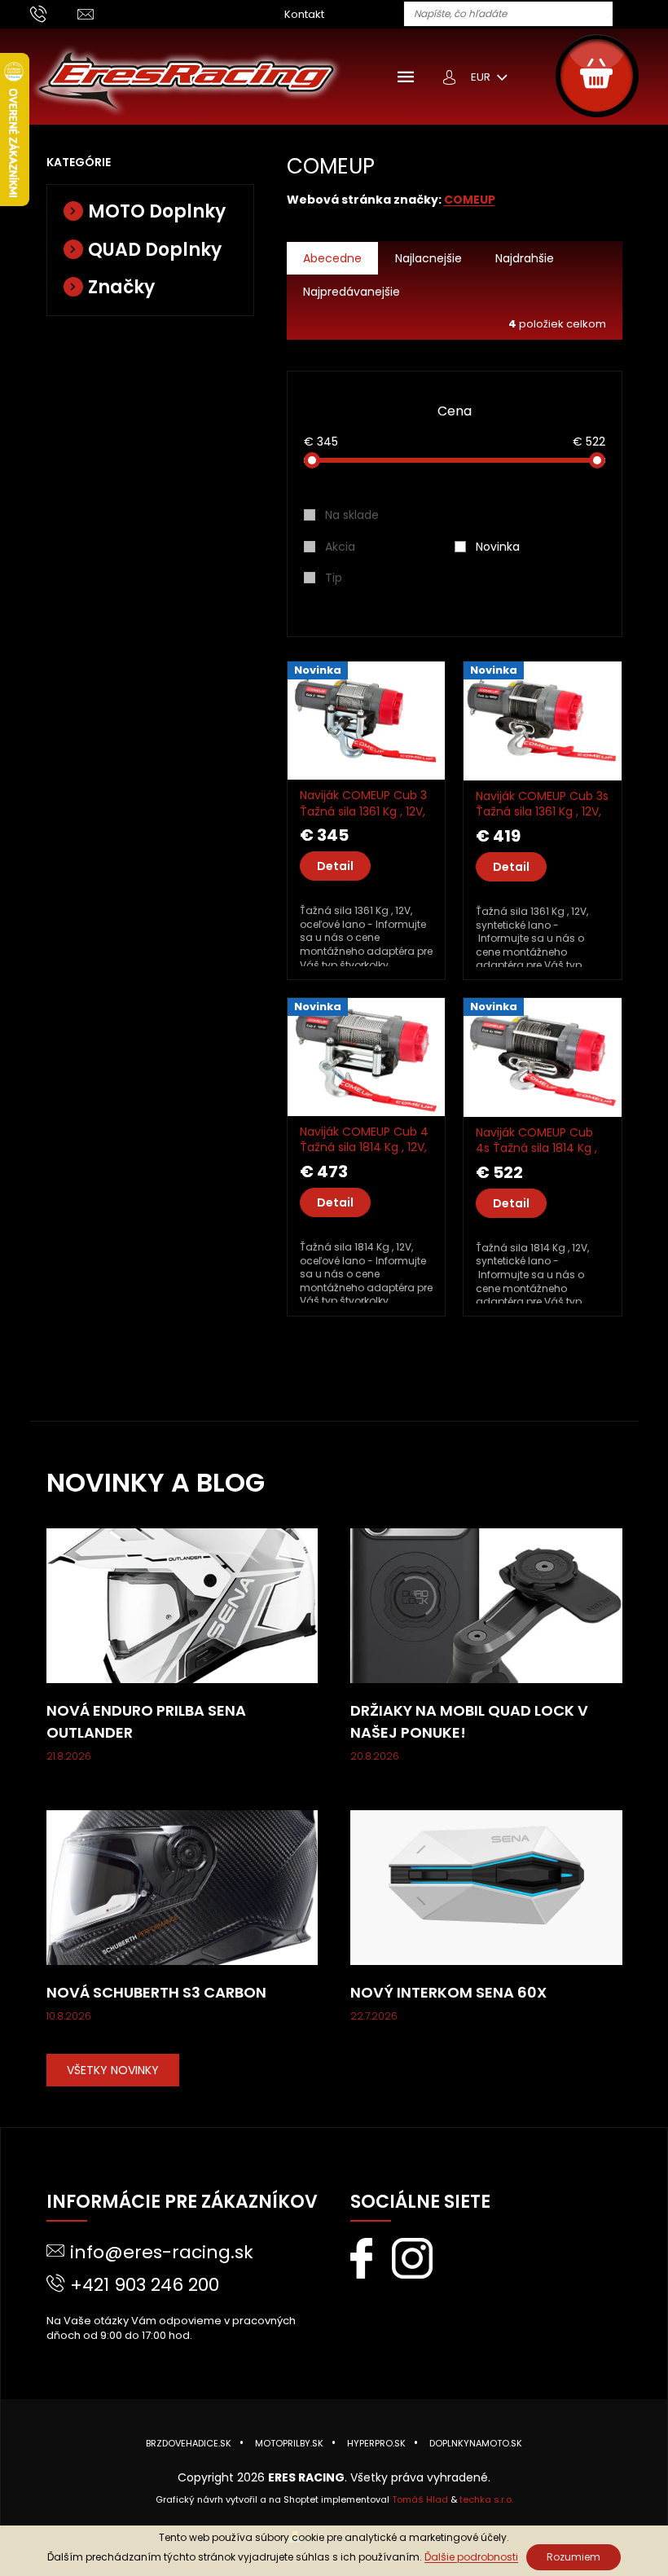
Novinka (498, 547)
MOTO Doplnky (157, 211)
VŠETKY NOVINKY (113, 2070)
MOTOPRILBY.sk (289, 2443)
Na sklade (352, 515)
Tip (334, 578)
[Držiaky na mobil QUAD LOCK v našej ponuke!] (486, 1605)
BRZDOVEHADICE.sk (189, 2443)
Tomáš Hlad (420, 2499)
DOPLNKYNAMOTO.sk (476, 2443)
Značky (121, 287)
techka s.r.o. (486, 2499)
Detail (335, 866)
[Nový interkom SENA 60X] (486, 1887)
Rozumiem (574, 2557)
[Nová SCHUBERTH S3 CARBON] (182, 1887)
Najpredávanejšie (352, 292)
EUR (482, 77)
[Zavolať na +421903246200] (54, 13)
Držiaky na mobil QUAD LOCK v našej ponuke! (469, 1721)
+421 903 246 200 (145, 2285)
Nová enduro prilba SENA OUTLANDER (146, 1721)
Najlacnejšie (428, 258)
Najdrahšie (525, 258)
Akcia (340, 547)
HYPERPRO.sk (376, 2443)
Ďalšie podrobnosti (471, 2557)
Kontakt (304, 14)
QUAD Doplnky (155, 250)
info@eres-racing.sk (162, 2252)
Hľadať (631, 15)
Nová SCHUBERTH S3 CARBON (156, 1992)
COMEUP (470, 200)
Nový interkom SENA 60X (448, 1992)
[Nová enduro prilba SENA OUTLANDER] (182, 1605)
